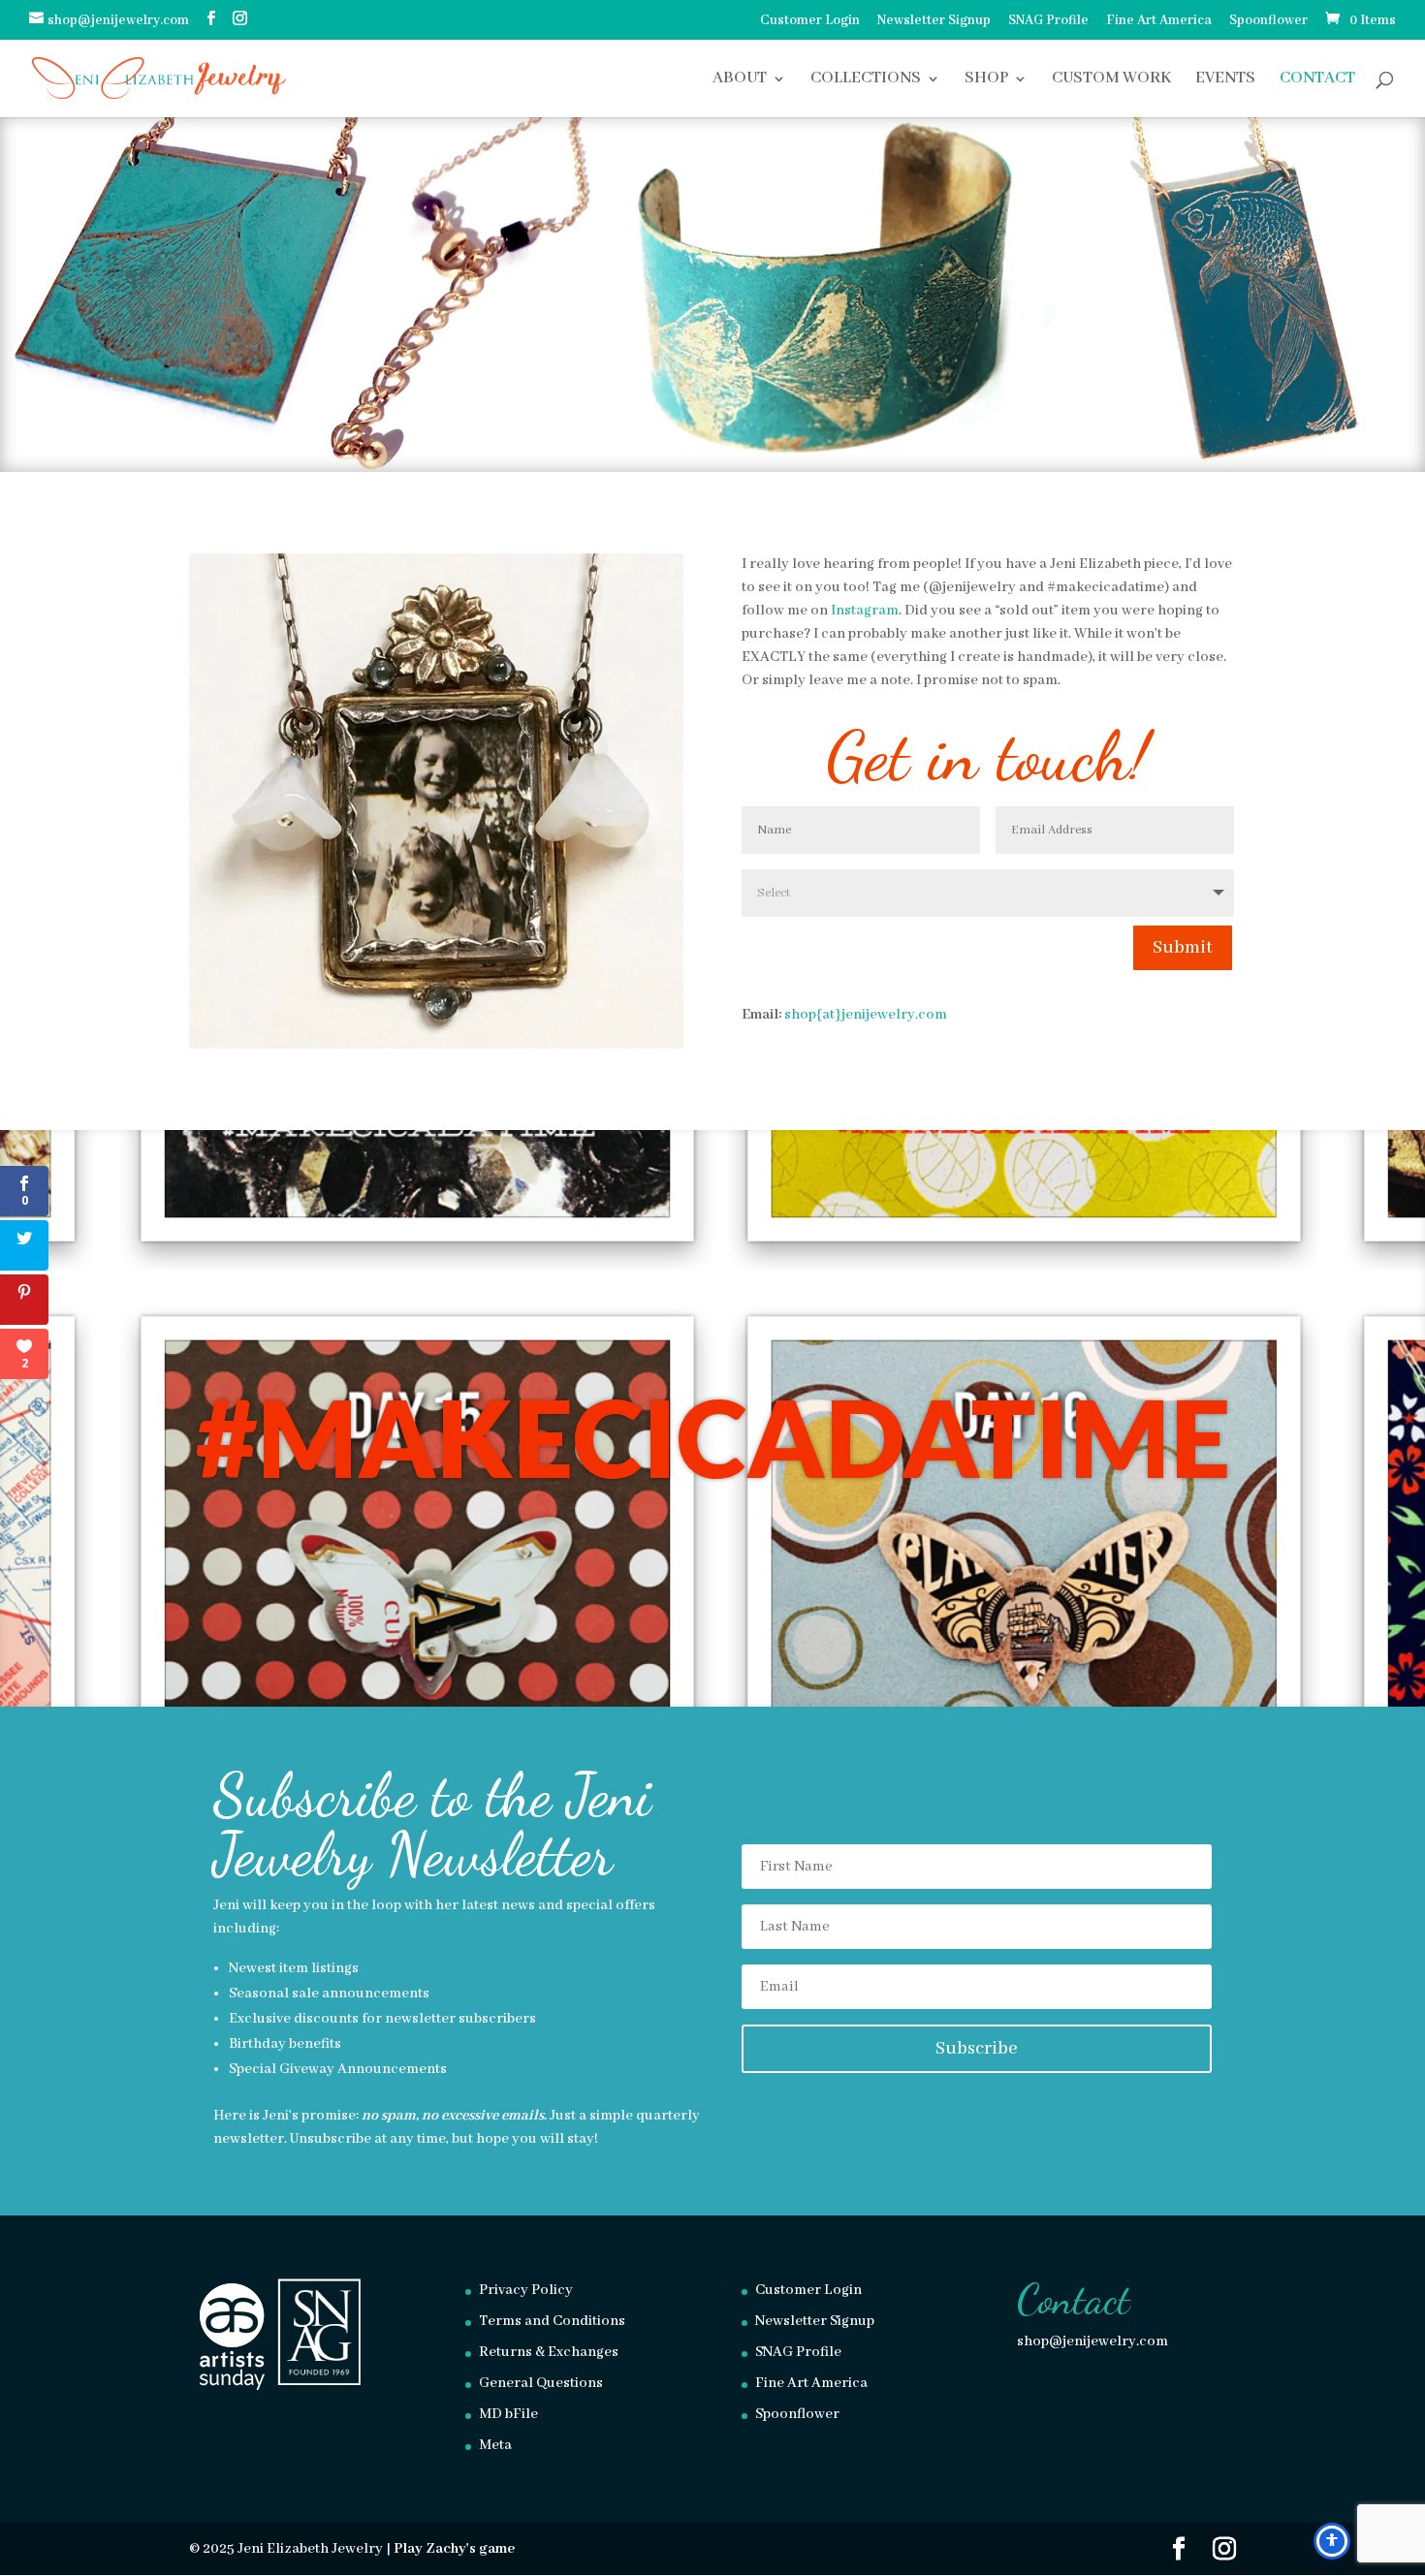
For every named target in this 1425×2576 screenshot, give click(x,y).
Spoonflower (1268, 21)
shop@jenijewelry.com (1092, 2341)
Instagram (865, 611)
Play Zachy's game (454, 2549)
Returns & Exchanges (549, 2352)
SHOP (986, 80)
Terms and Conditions (552, 2321)
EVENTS (1225, 80)
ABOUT (740, 80)
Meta (495, 2445)
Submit (1183, 948)
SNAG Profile (1048, 21)
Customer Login (810, 21)
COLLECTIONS (866, 80)
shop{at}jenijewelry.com (866, 1015)
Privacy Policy (526, 2290)
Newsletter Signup (934, 21)
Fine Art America (1159, 21)
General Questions (541, 2383)
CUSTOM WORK (1111, 80)
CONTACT (1317, 80)
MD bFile (508, 2414)
